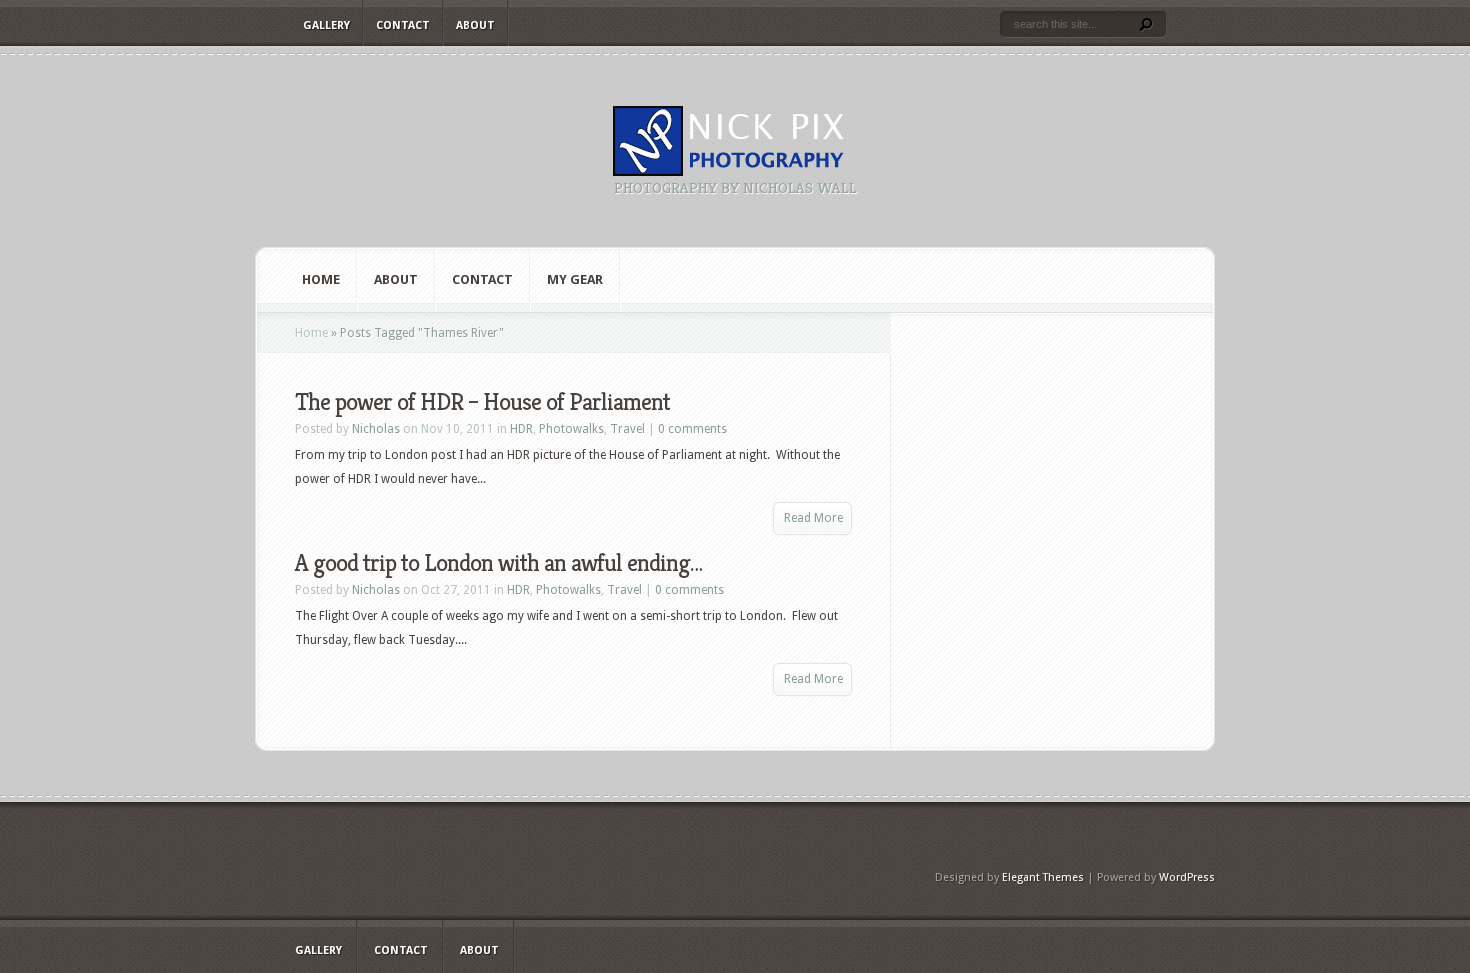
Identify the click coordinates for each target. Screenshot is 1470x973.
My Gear (575, 279)
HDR (521, 429)
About (475, 25)
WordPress (1187, 877)
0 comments (692, 429)
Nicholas (376, 429)
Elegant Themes (1043, 877)
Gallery (326, 25)
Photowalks (571, 429)
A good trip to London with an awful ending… (498, 563)
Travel (627, 429)
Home (321, 279)
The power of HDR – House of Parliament (482, 402)
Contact (403, 25)
